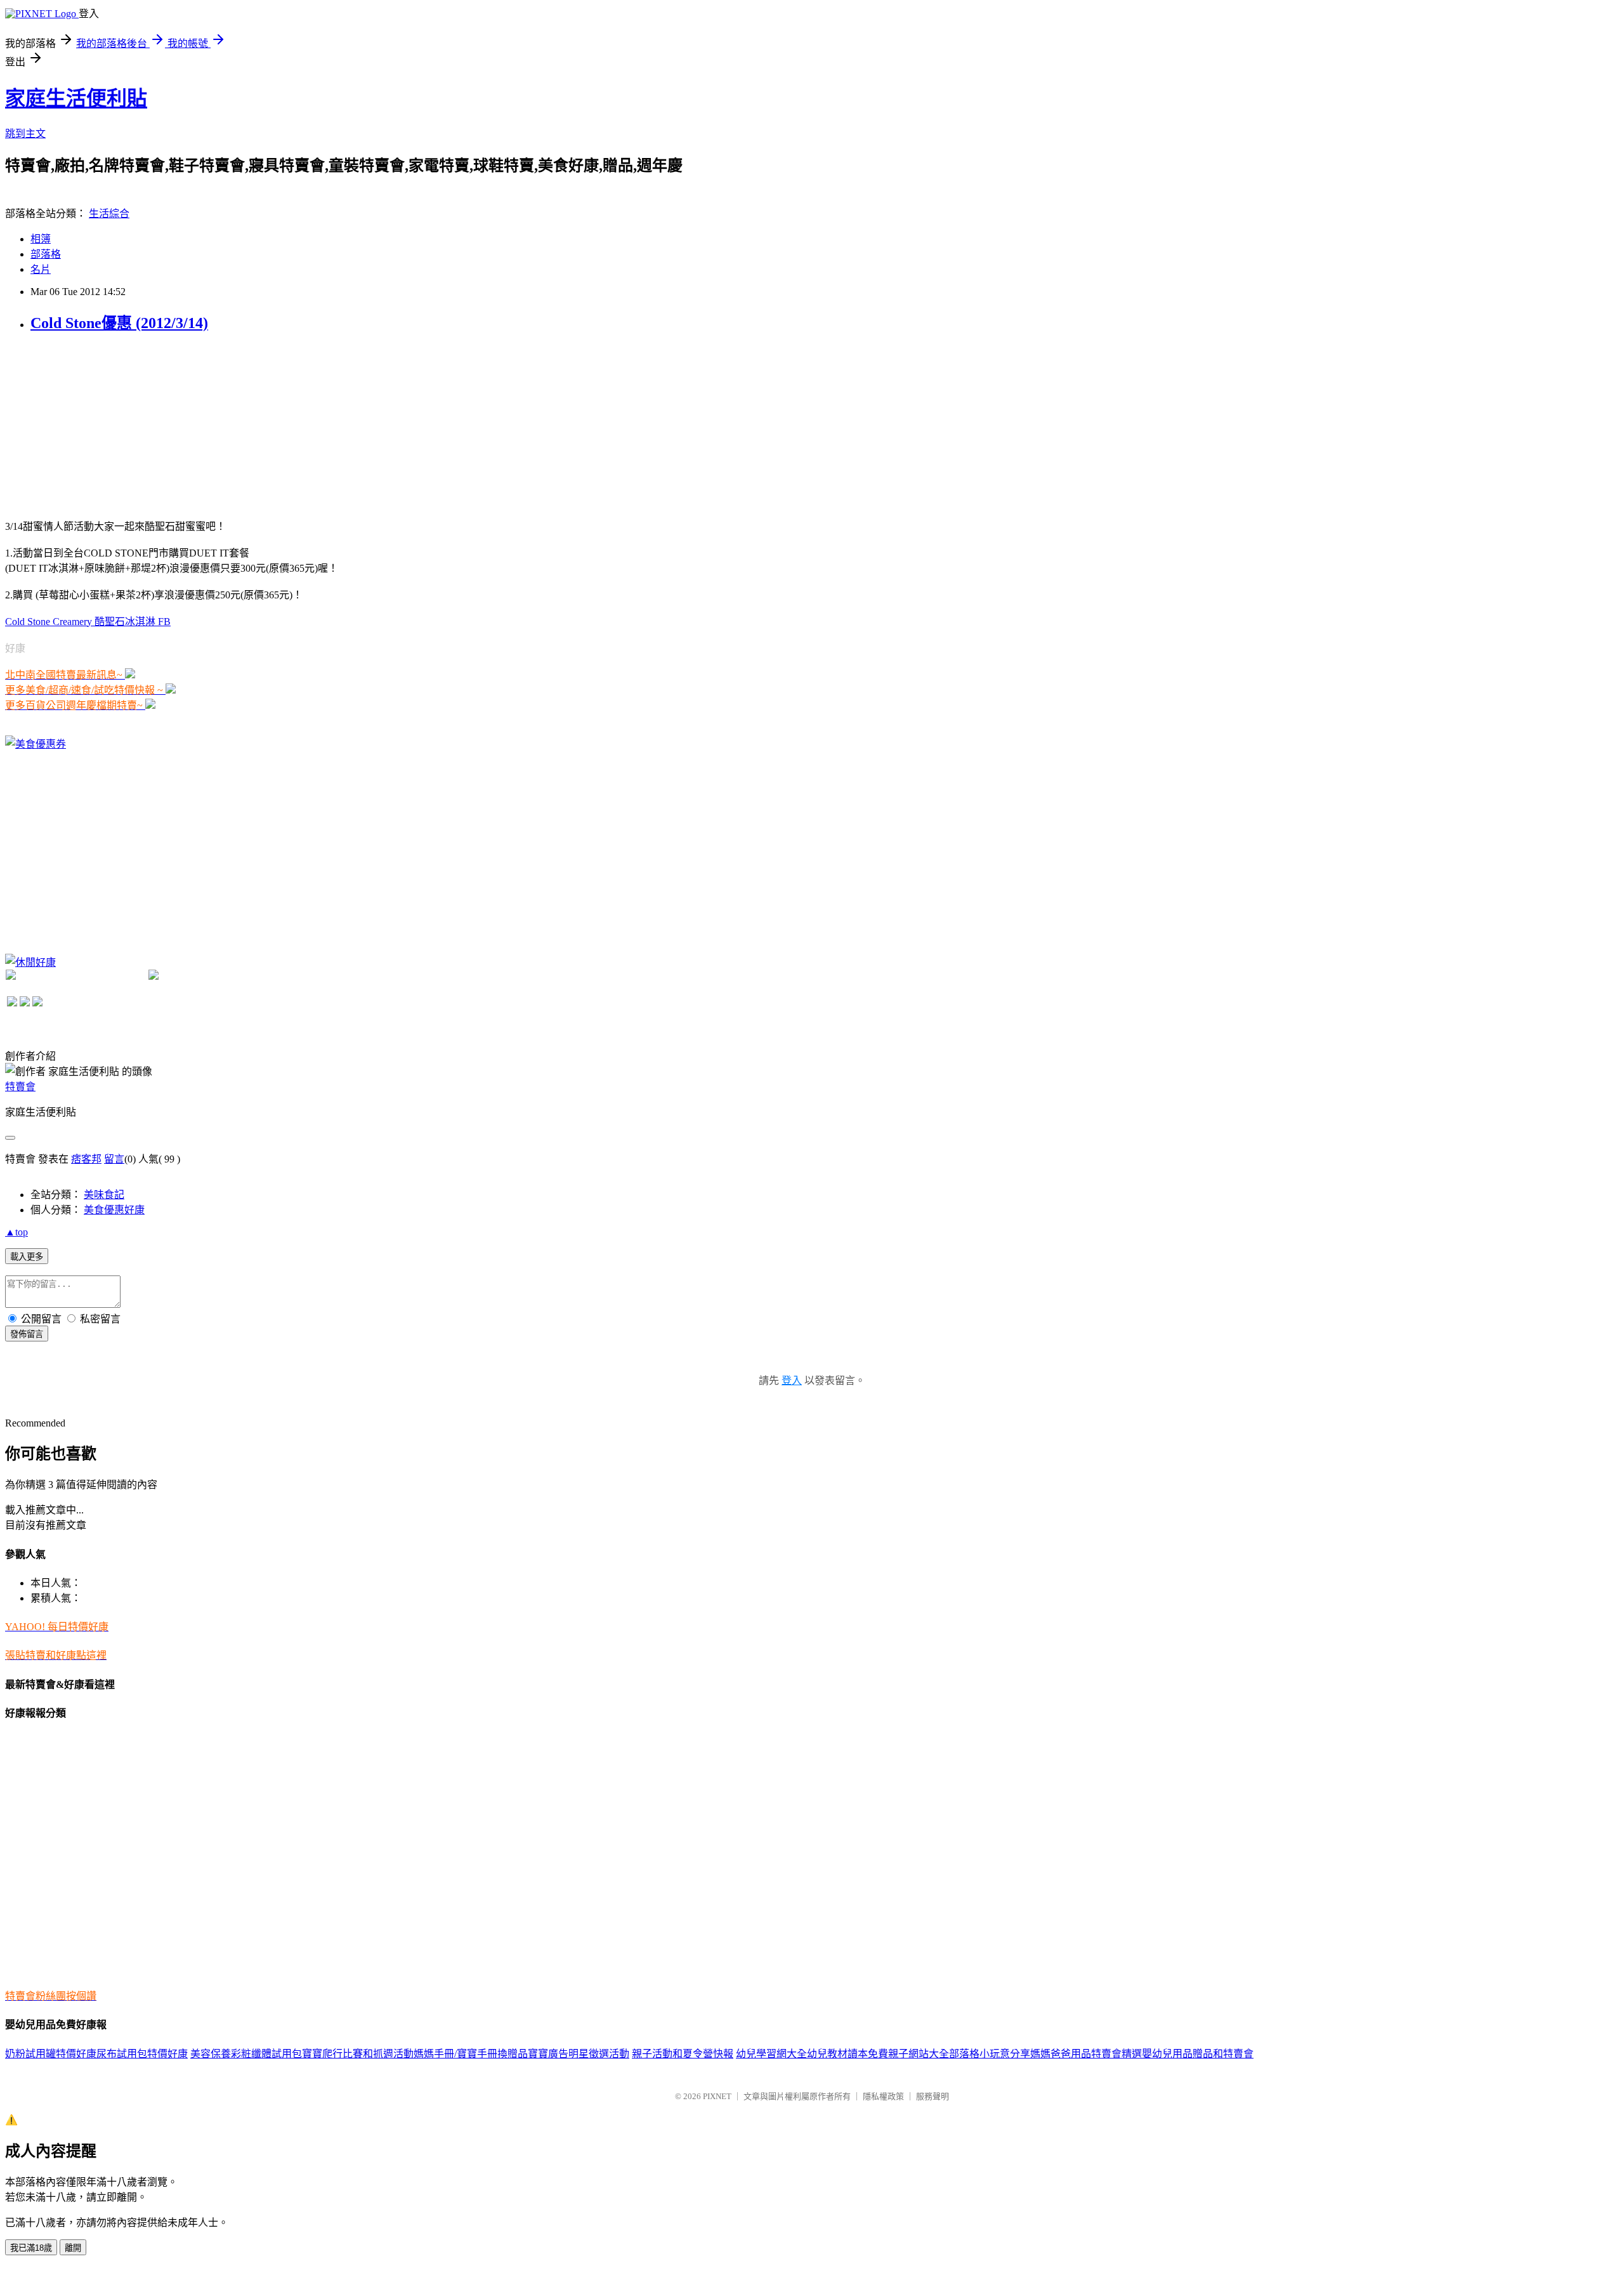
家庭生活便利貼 (76, 98)
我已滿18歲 (31, 2248)
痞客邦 (86, 1159)
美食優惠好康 (114, 1210)
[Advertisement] (100, 425)
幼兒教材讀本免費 (848, 2054)
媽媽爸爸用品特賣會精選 (1086, 2054)
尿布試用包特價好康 (142, 2054)
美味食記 (104, 1195)
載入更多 (27, 1257)
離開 (73, 2248)
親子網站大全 (919, 2054)
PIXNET (717, 2096)
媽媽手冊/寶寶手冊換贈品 (471, 2054)
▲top (16, 1232)
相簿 (41, 239)
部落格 (46, 254)
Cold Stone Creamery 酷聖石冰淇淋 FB (88, 622)
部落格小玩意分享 (990, 2054)
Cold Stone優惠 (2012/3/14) (119, 323)
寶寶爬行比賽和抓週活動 (358, 2054)
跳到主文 (25, 134)
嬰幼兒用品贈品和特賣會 (1198, 2054)
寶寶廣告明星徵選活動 (579, 2054)
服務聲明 (933, 2096)
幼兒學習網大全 (771, 2054)
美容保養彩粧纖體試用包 (246, 2054)
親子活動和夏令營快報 (683, 2054)
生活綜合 (109, 214)
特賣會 (20, 1087)
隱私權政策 (883, 2096)
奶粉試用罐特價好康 (51, 2054)
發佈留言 (27, 1334)
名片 (41, 269)
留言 (114, 1159)
